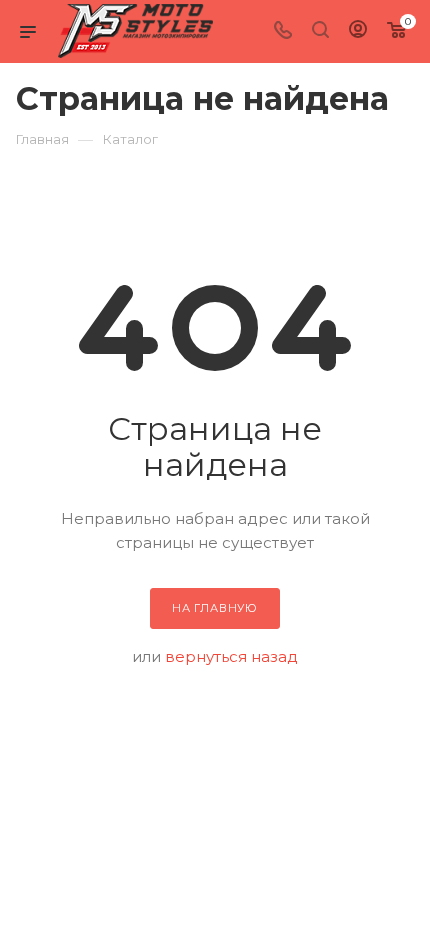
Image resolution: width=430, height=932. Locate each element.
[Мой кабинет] (358, 31)
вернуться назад (231, 656)
